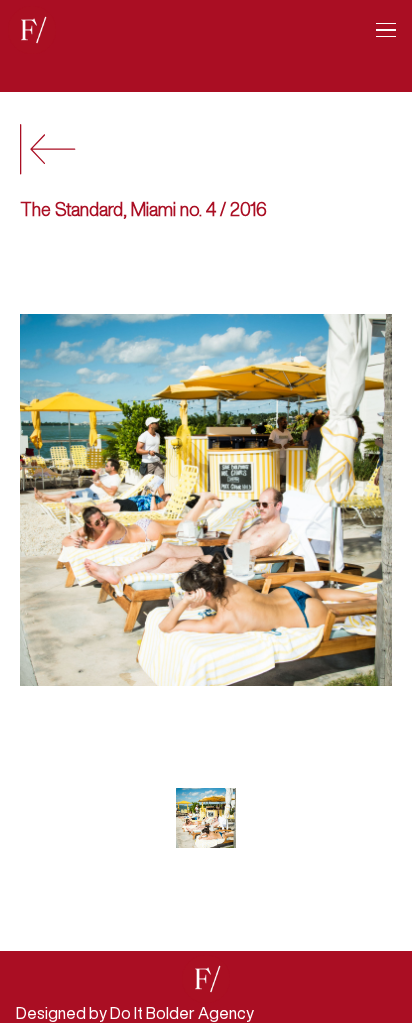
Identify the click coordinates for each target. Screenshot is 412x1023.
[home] (32, 30)
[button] (378, 30)
